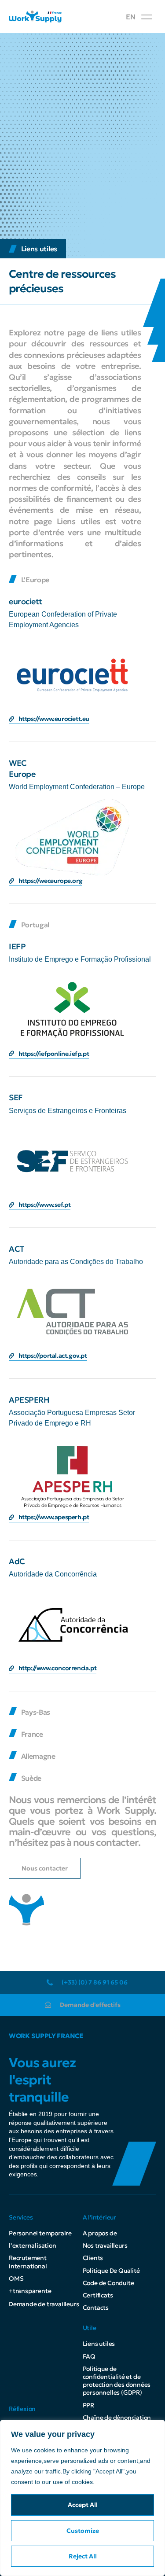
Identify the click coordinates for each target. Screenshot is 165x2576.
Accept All (83, 2505)
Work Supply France (46, 2036)
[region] (82, 2498)
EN (130, 17)
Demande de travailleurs (44, 2304)
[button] (147, 17)
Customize (83, 2531)
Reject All (83, 2556)
